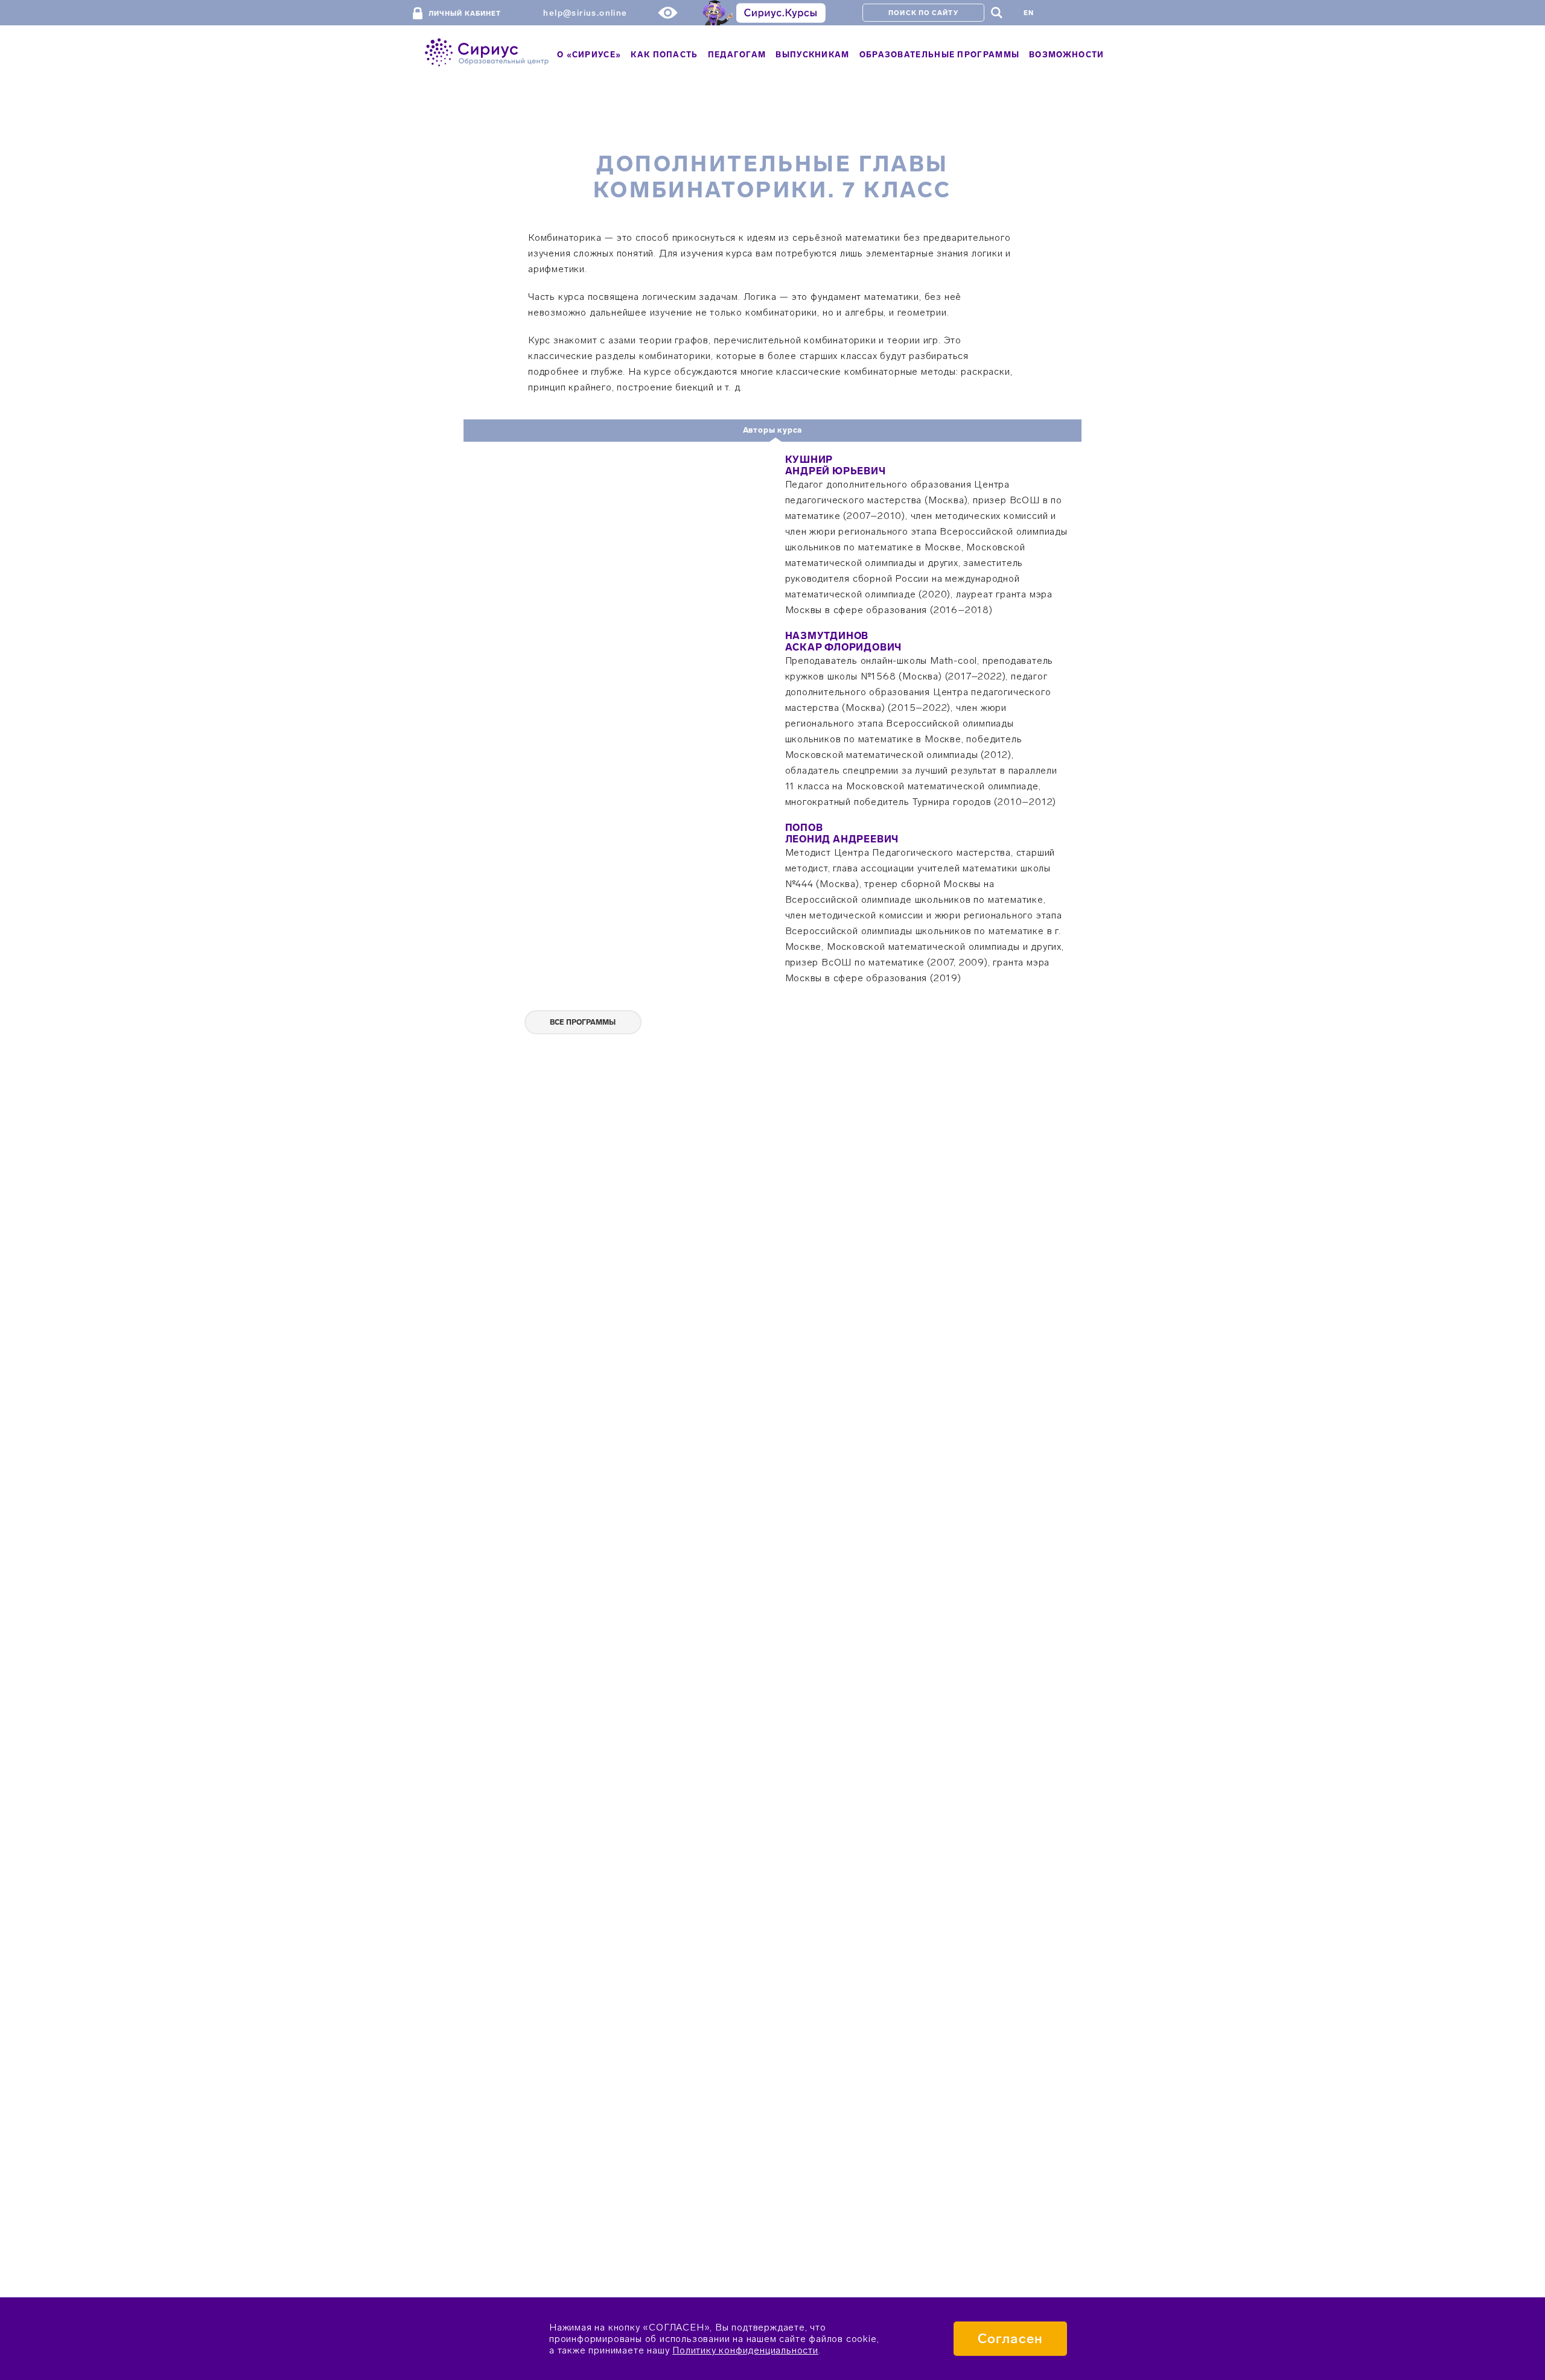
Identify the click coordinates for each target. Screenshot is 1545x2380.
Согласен (1010, 2339)
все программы (583, 1022)
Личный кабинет (465, 14)
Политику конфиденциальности (745, 2350)
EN (1029, 13)
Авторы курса (773, 430)
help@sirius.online (585, 13)
